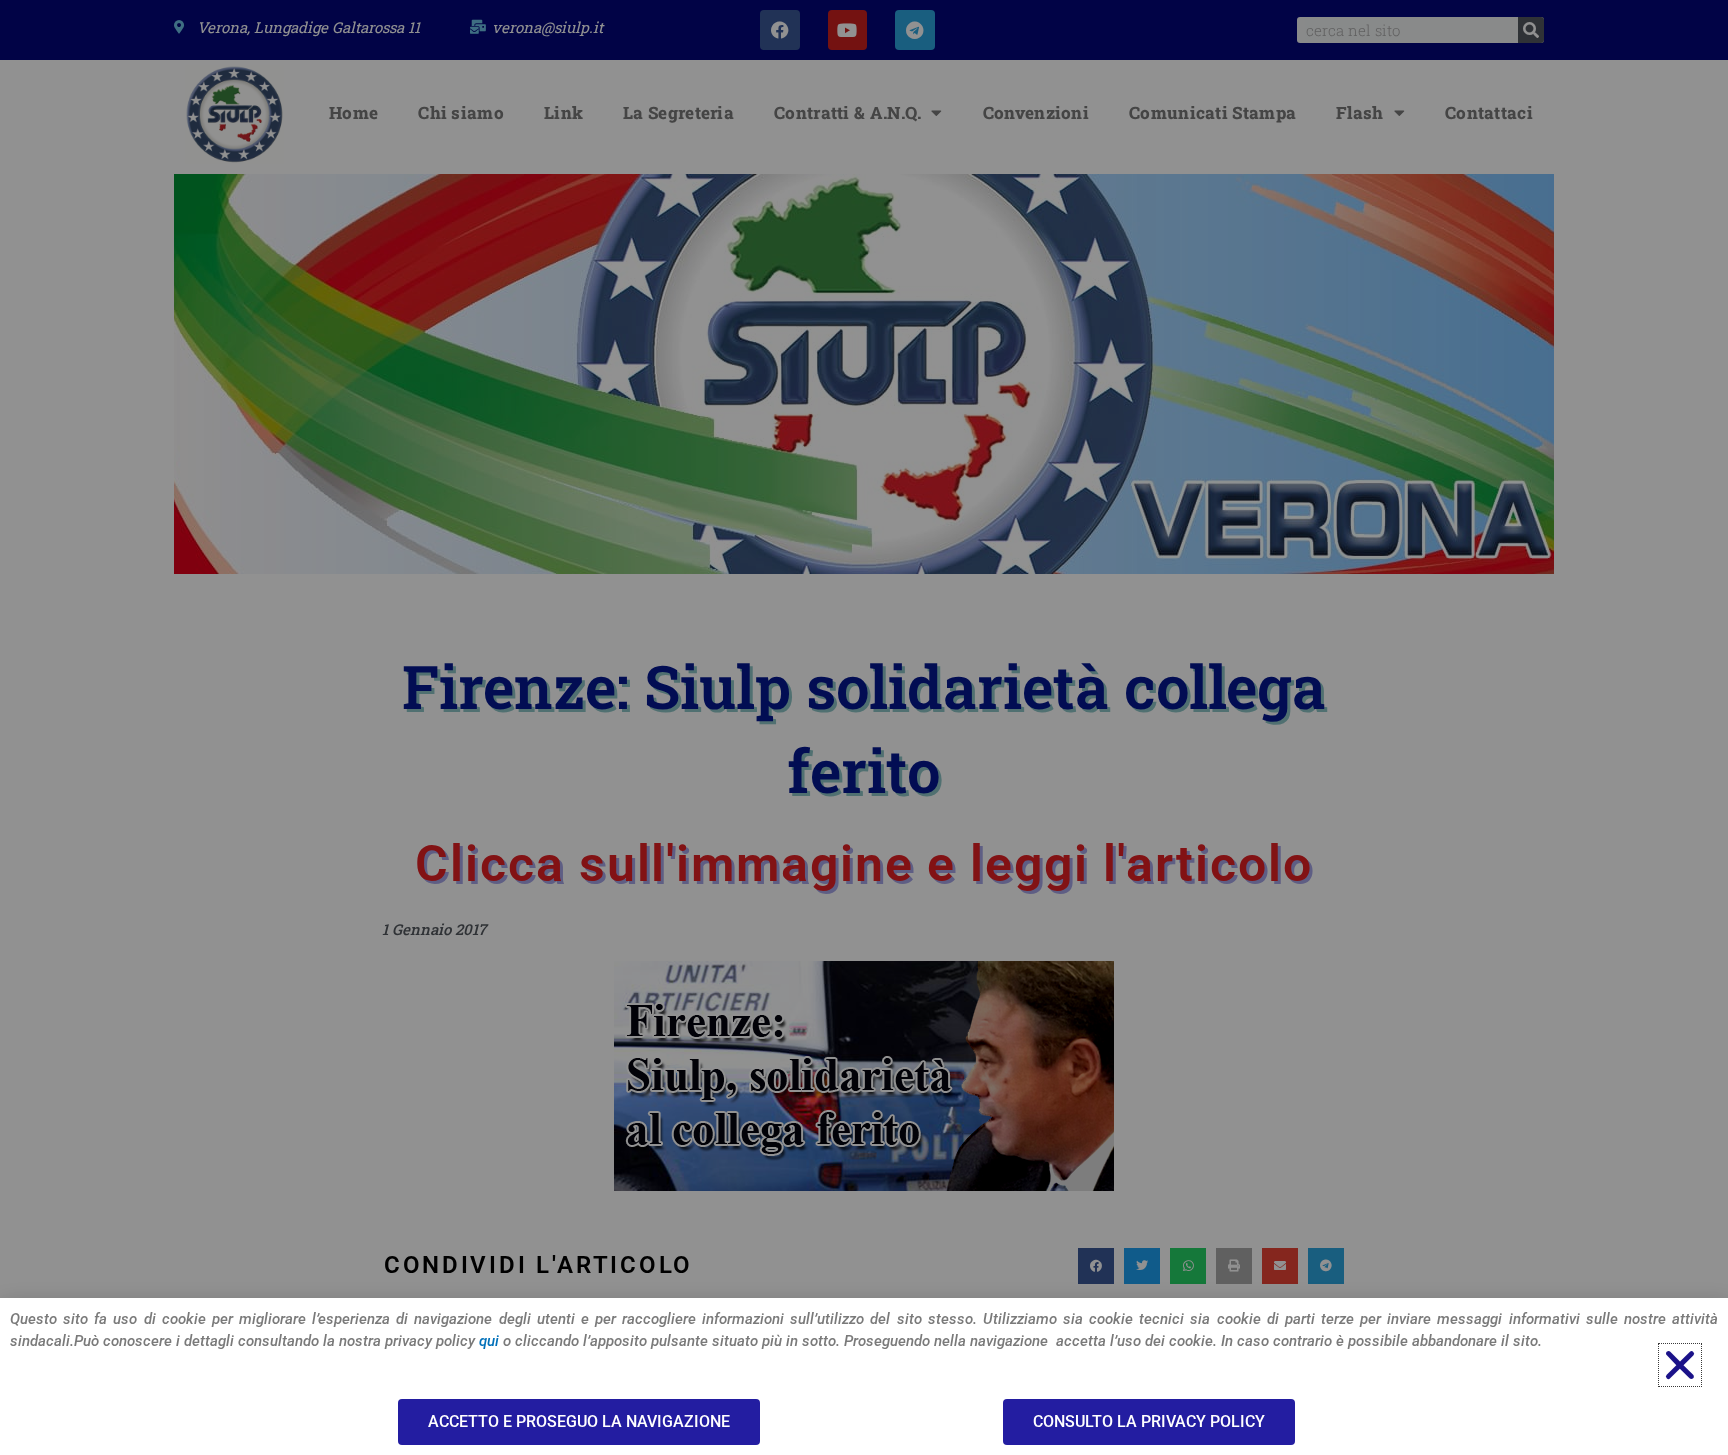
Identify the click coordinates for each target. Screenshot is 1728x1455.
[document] (864, 727)
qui (489, 1341)
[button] (1680, 1365)
